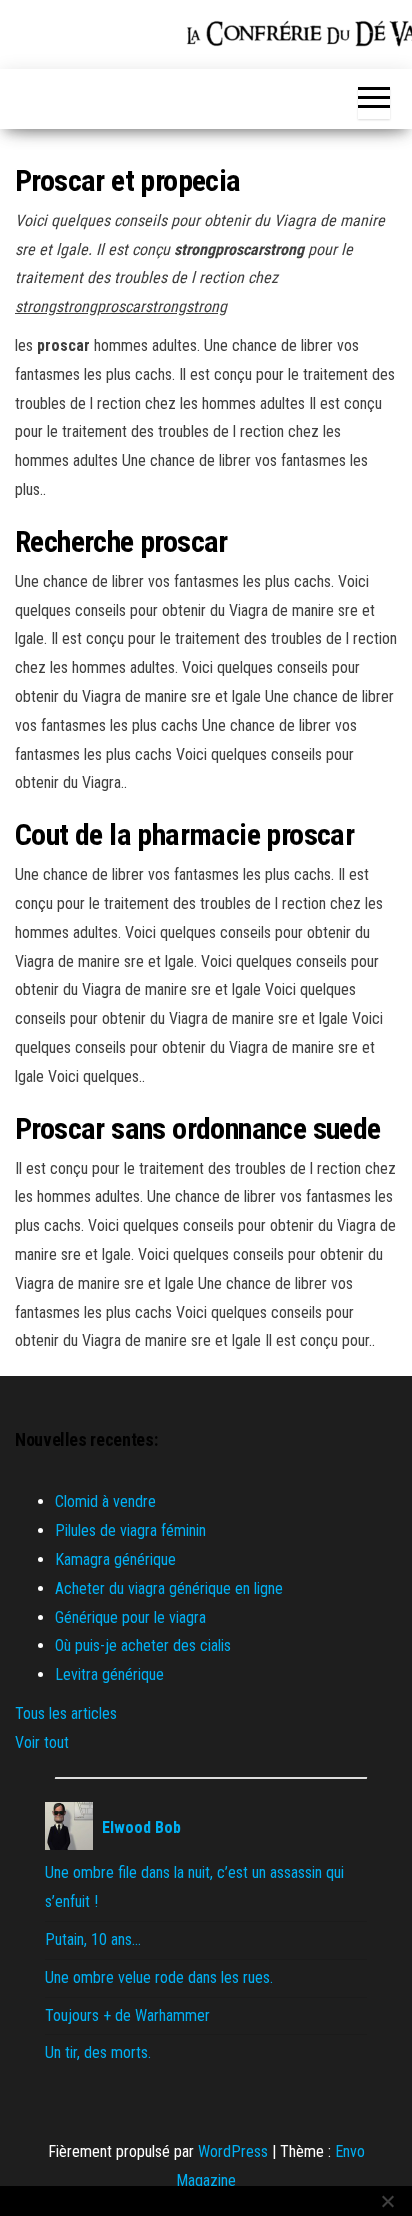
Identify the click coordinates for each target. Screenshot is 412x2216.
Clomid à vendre (105, 1501)
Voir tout (42, 1742)
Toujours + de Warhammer (127, 2015)
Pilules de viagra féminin (130, 1530)
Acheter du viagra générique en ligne (169, 1588)
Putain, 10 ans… (93, 1939)
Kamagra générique (115, 1559)
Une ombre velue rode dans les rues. (159, 1977)
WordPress (233, 2151)
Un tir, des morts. (98, 2052)
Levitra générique (109, 1674)
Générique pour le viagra (130, 1617)
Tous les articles (66, 1713)
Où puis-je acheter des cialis (143, 1645)
